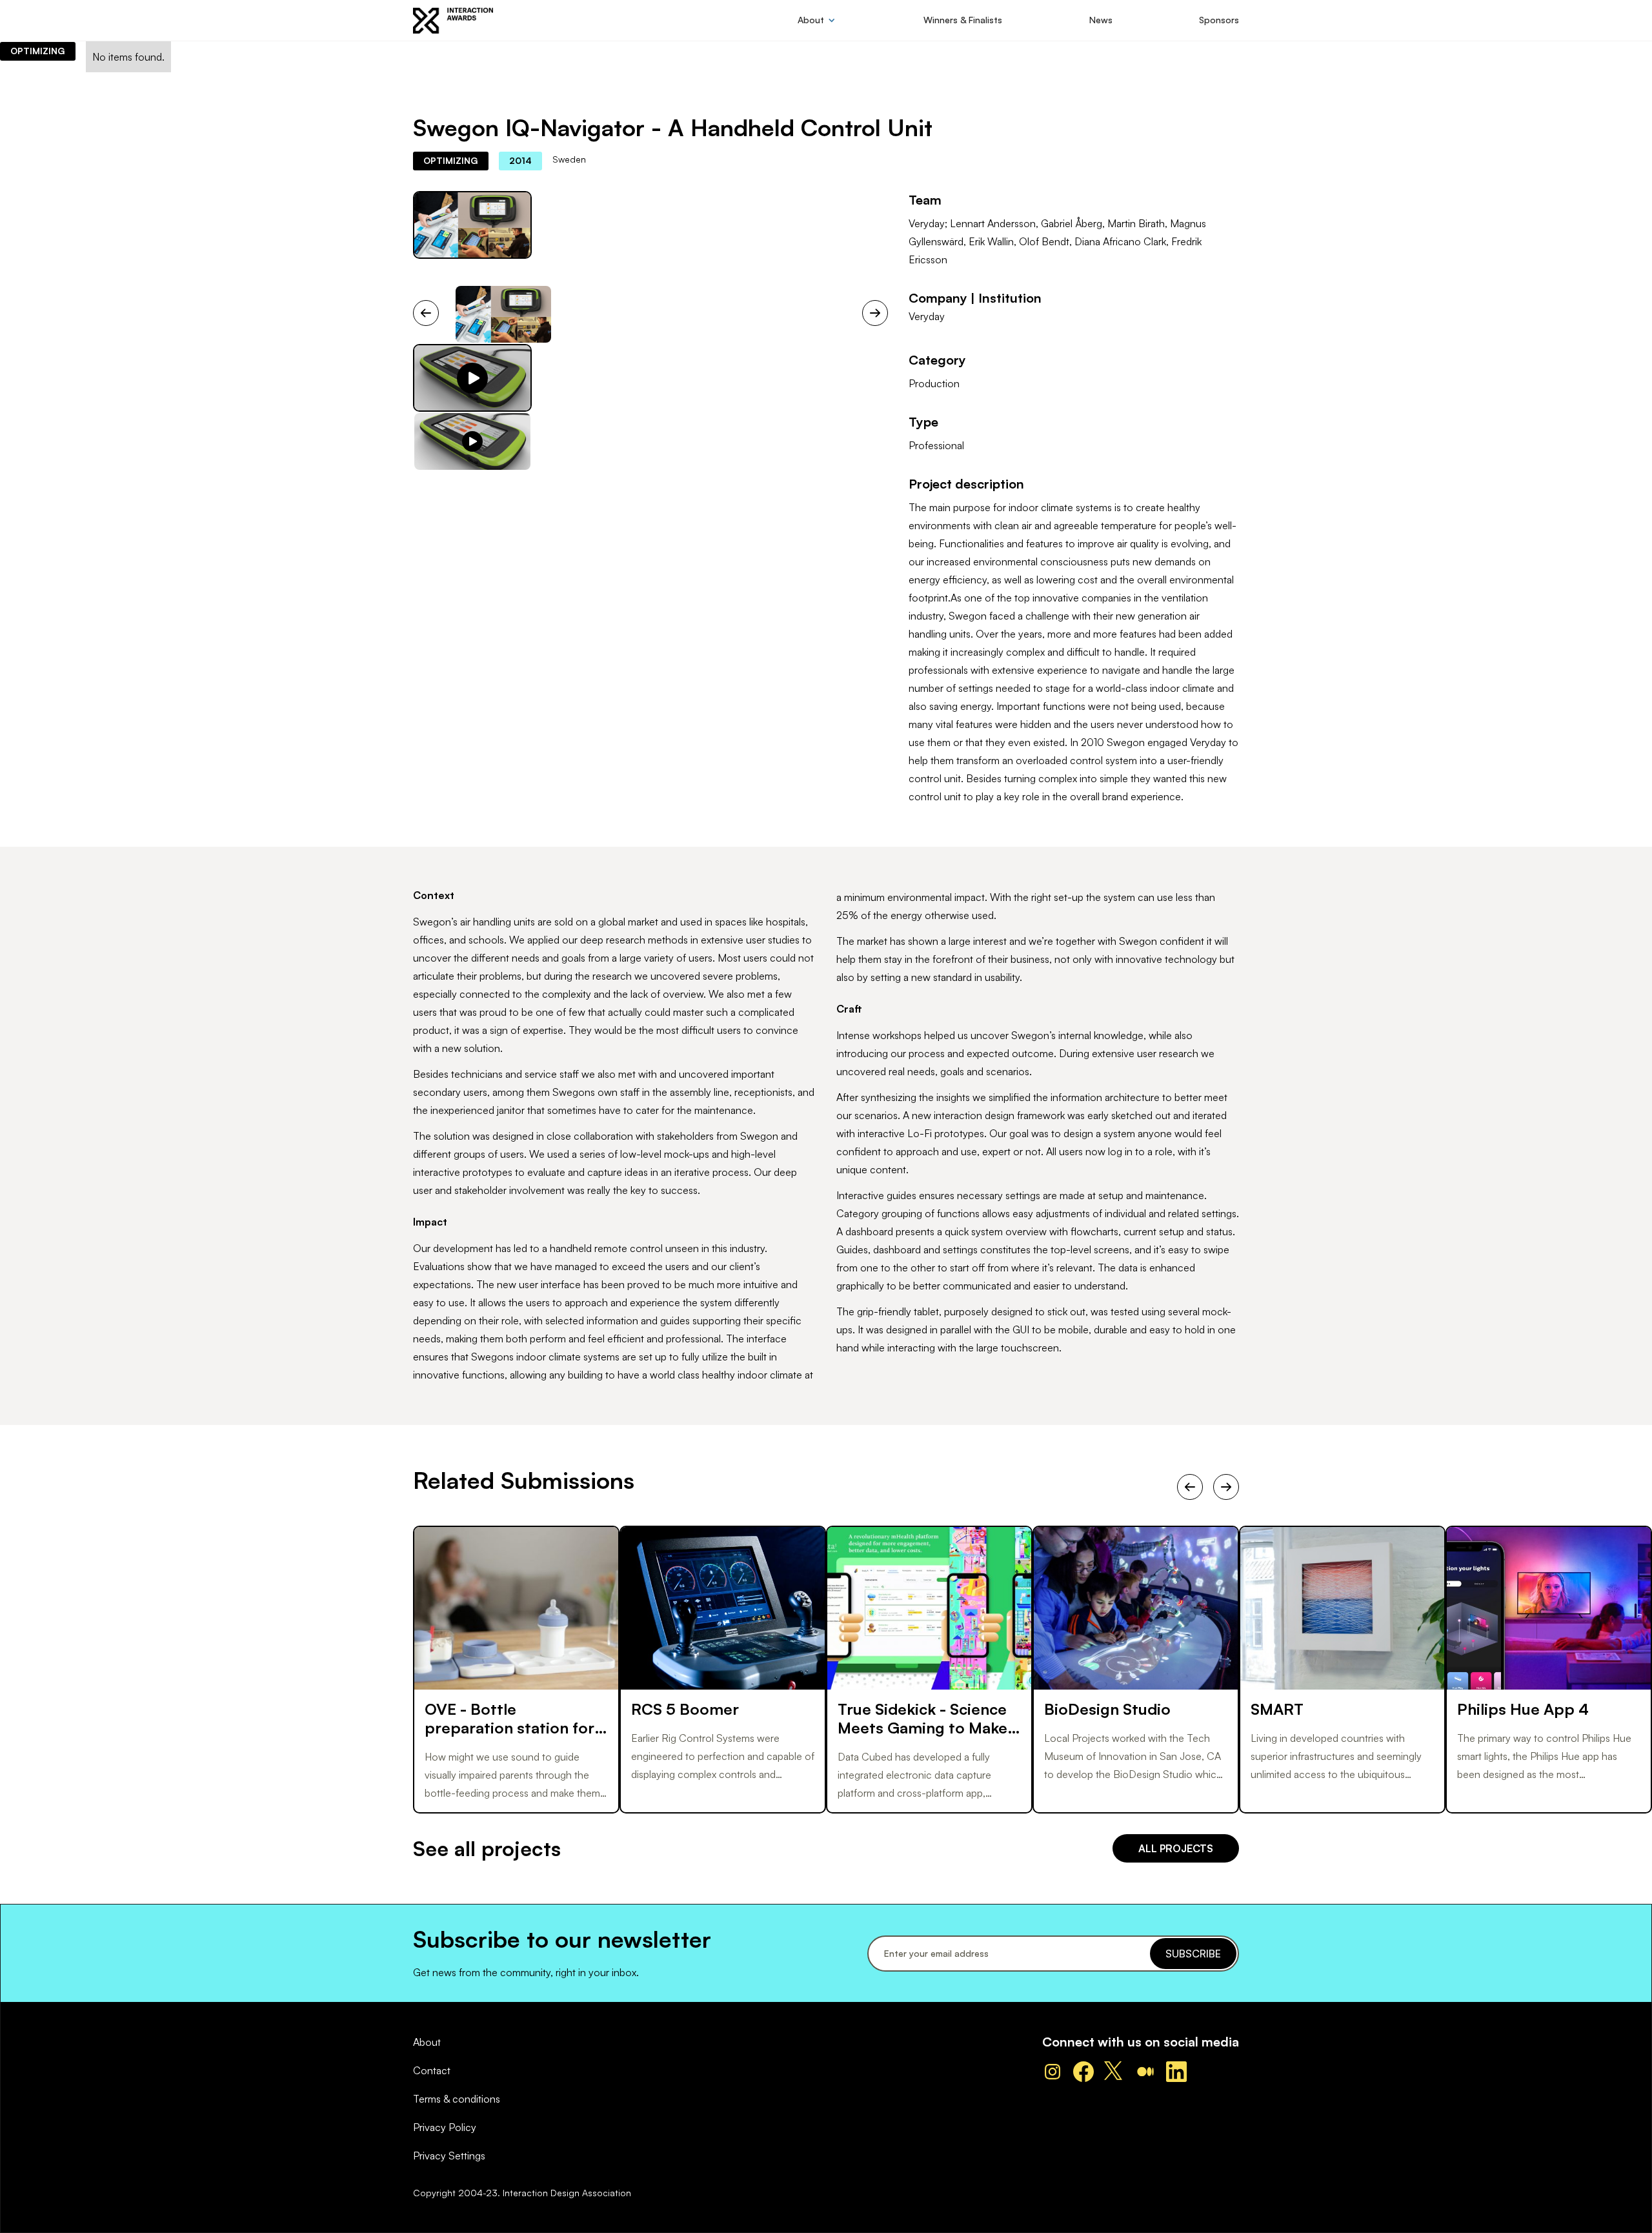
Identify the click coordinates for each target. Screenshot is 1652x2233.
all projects (1176, 1848)
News (1101, 20)
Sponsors (1219, 20)
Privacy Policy (445, 2127)
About (427, 2042)
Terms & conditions (457, 2099)
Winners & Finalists (963, 20)
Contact (432, 2070)
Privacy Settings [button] (449, 2156)
